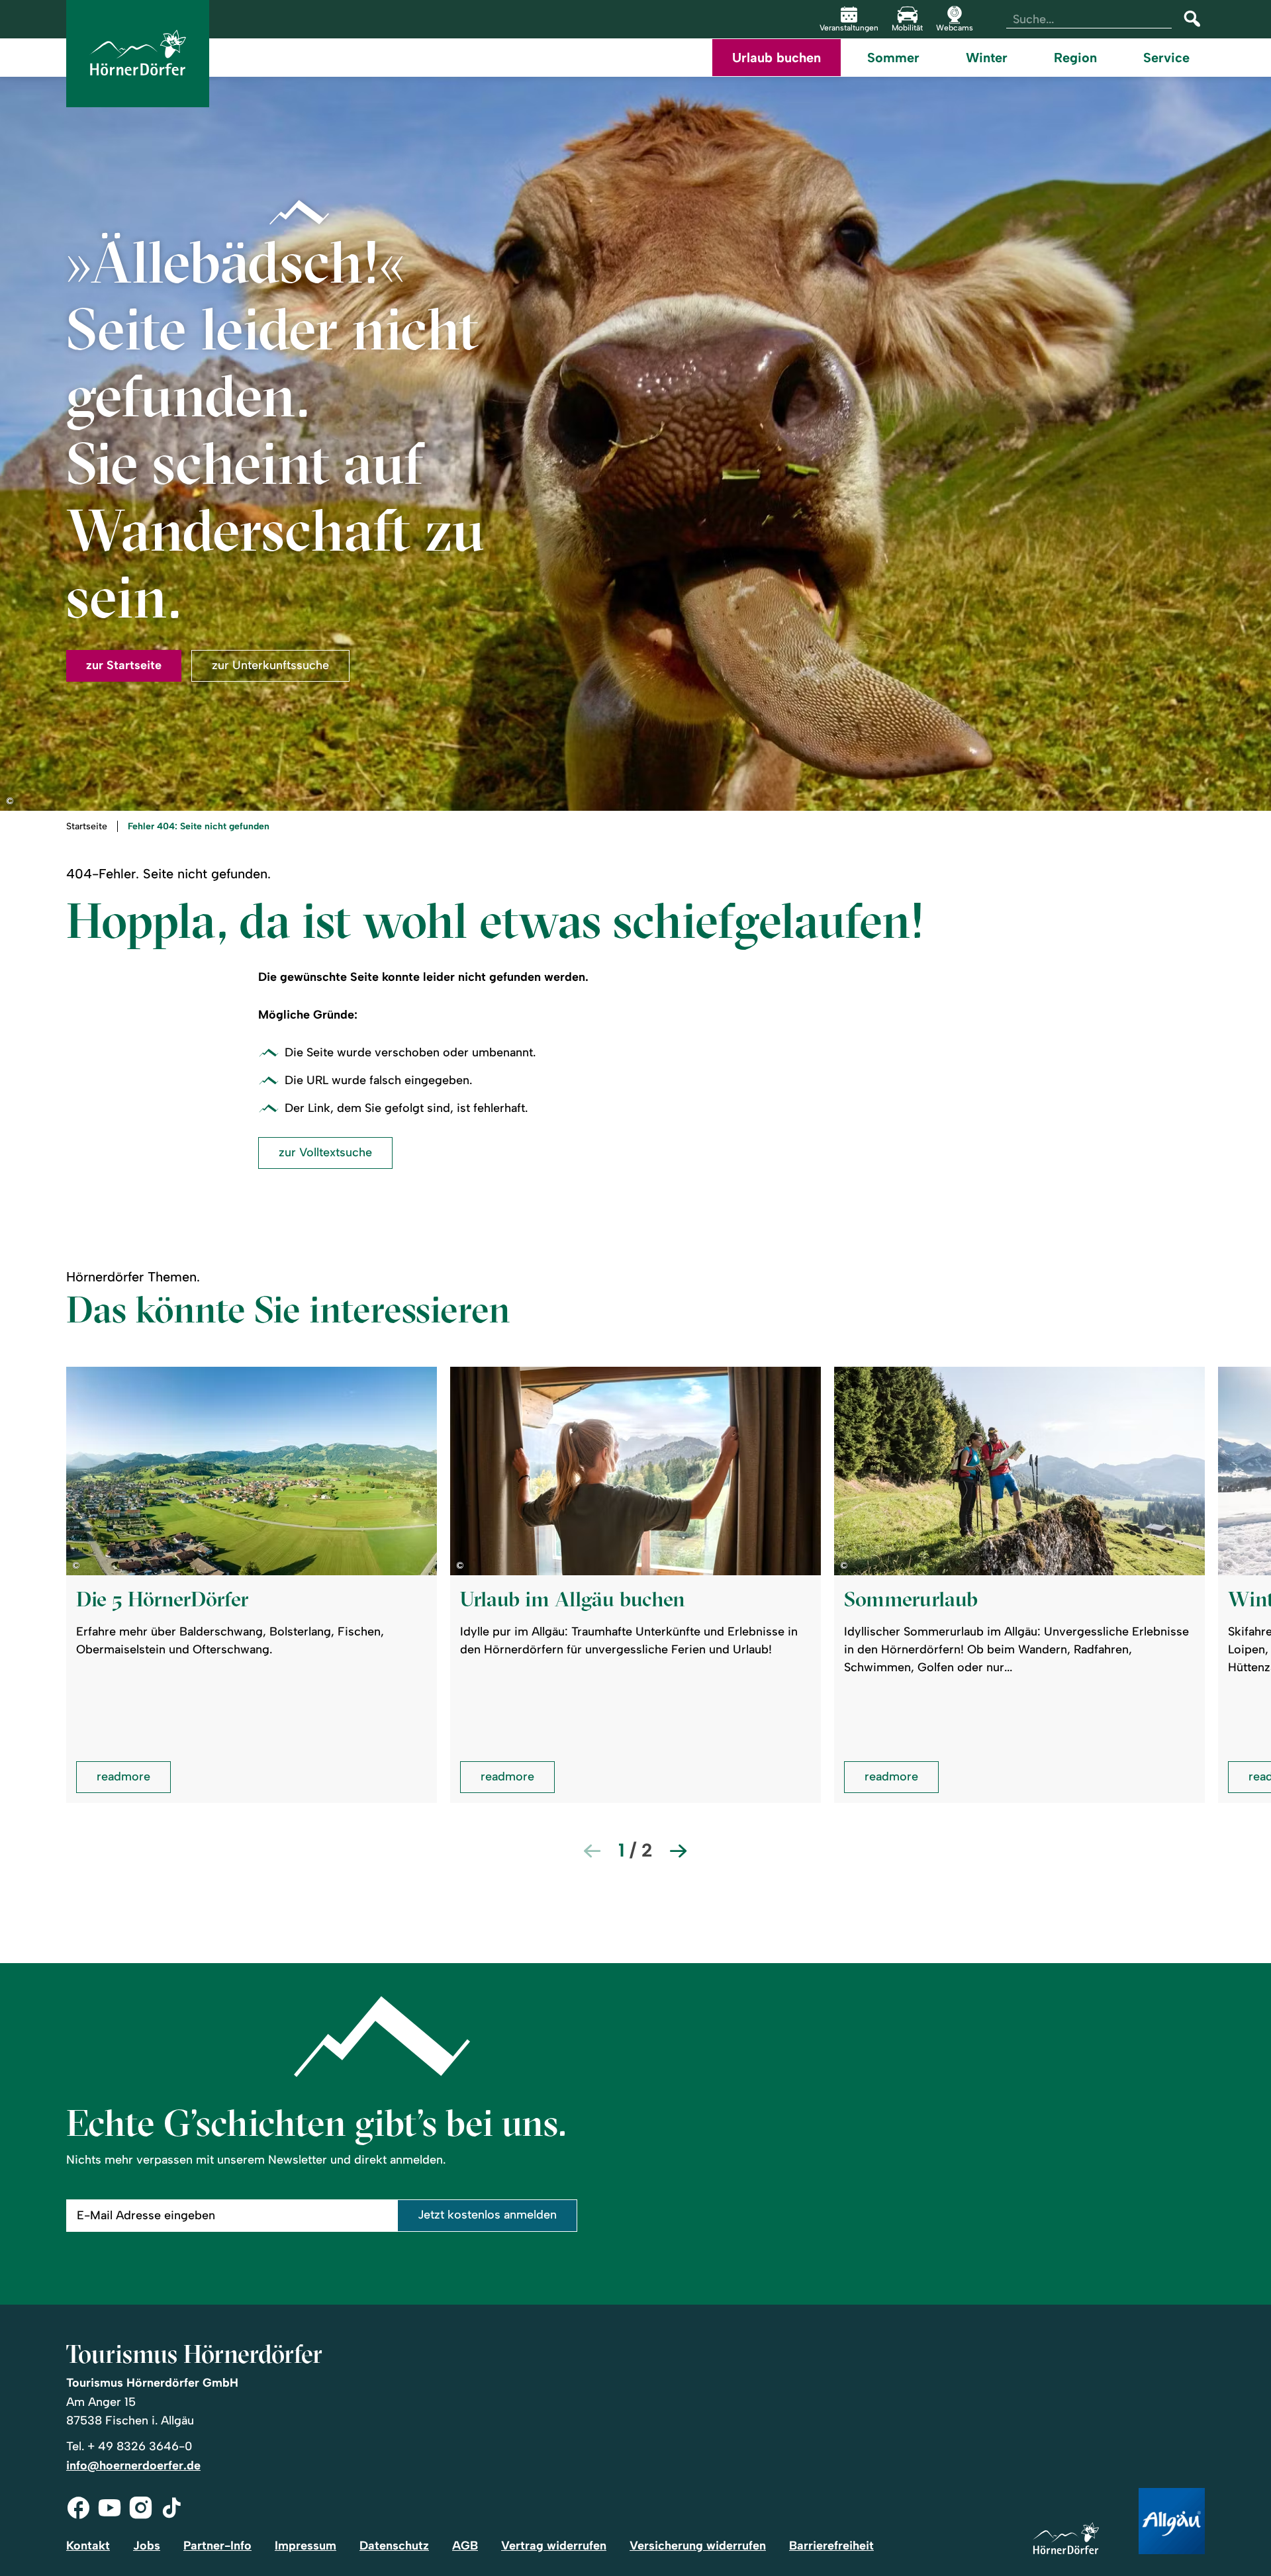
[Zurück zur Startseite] (138, 54)
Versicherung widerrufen (698, 2546)
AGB (465, 2546)
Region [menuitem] (1075, 58)
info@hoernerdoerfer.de (133, 2465)
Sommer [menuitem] (893, 58)
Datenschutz (394, 2546)
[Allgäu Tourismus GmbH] (1172, 2522)
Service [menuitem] (1166, 58)
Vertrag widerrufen (554, 2546)
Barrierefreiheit (831, 2546)
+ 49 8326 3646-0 (140, 2446)
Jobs (147, 2546)
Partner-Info (217, 2546)
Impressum (306, 2546)
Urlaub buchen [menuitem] (777, 58)
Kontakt (88, 2546)
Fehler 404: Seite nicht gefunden (199, 827)
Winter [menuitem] (987, 58)
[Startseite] (1066, 2539)
